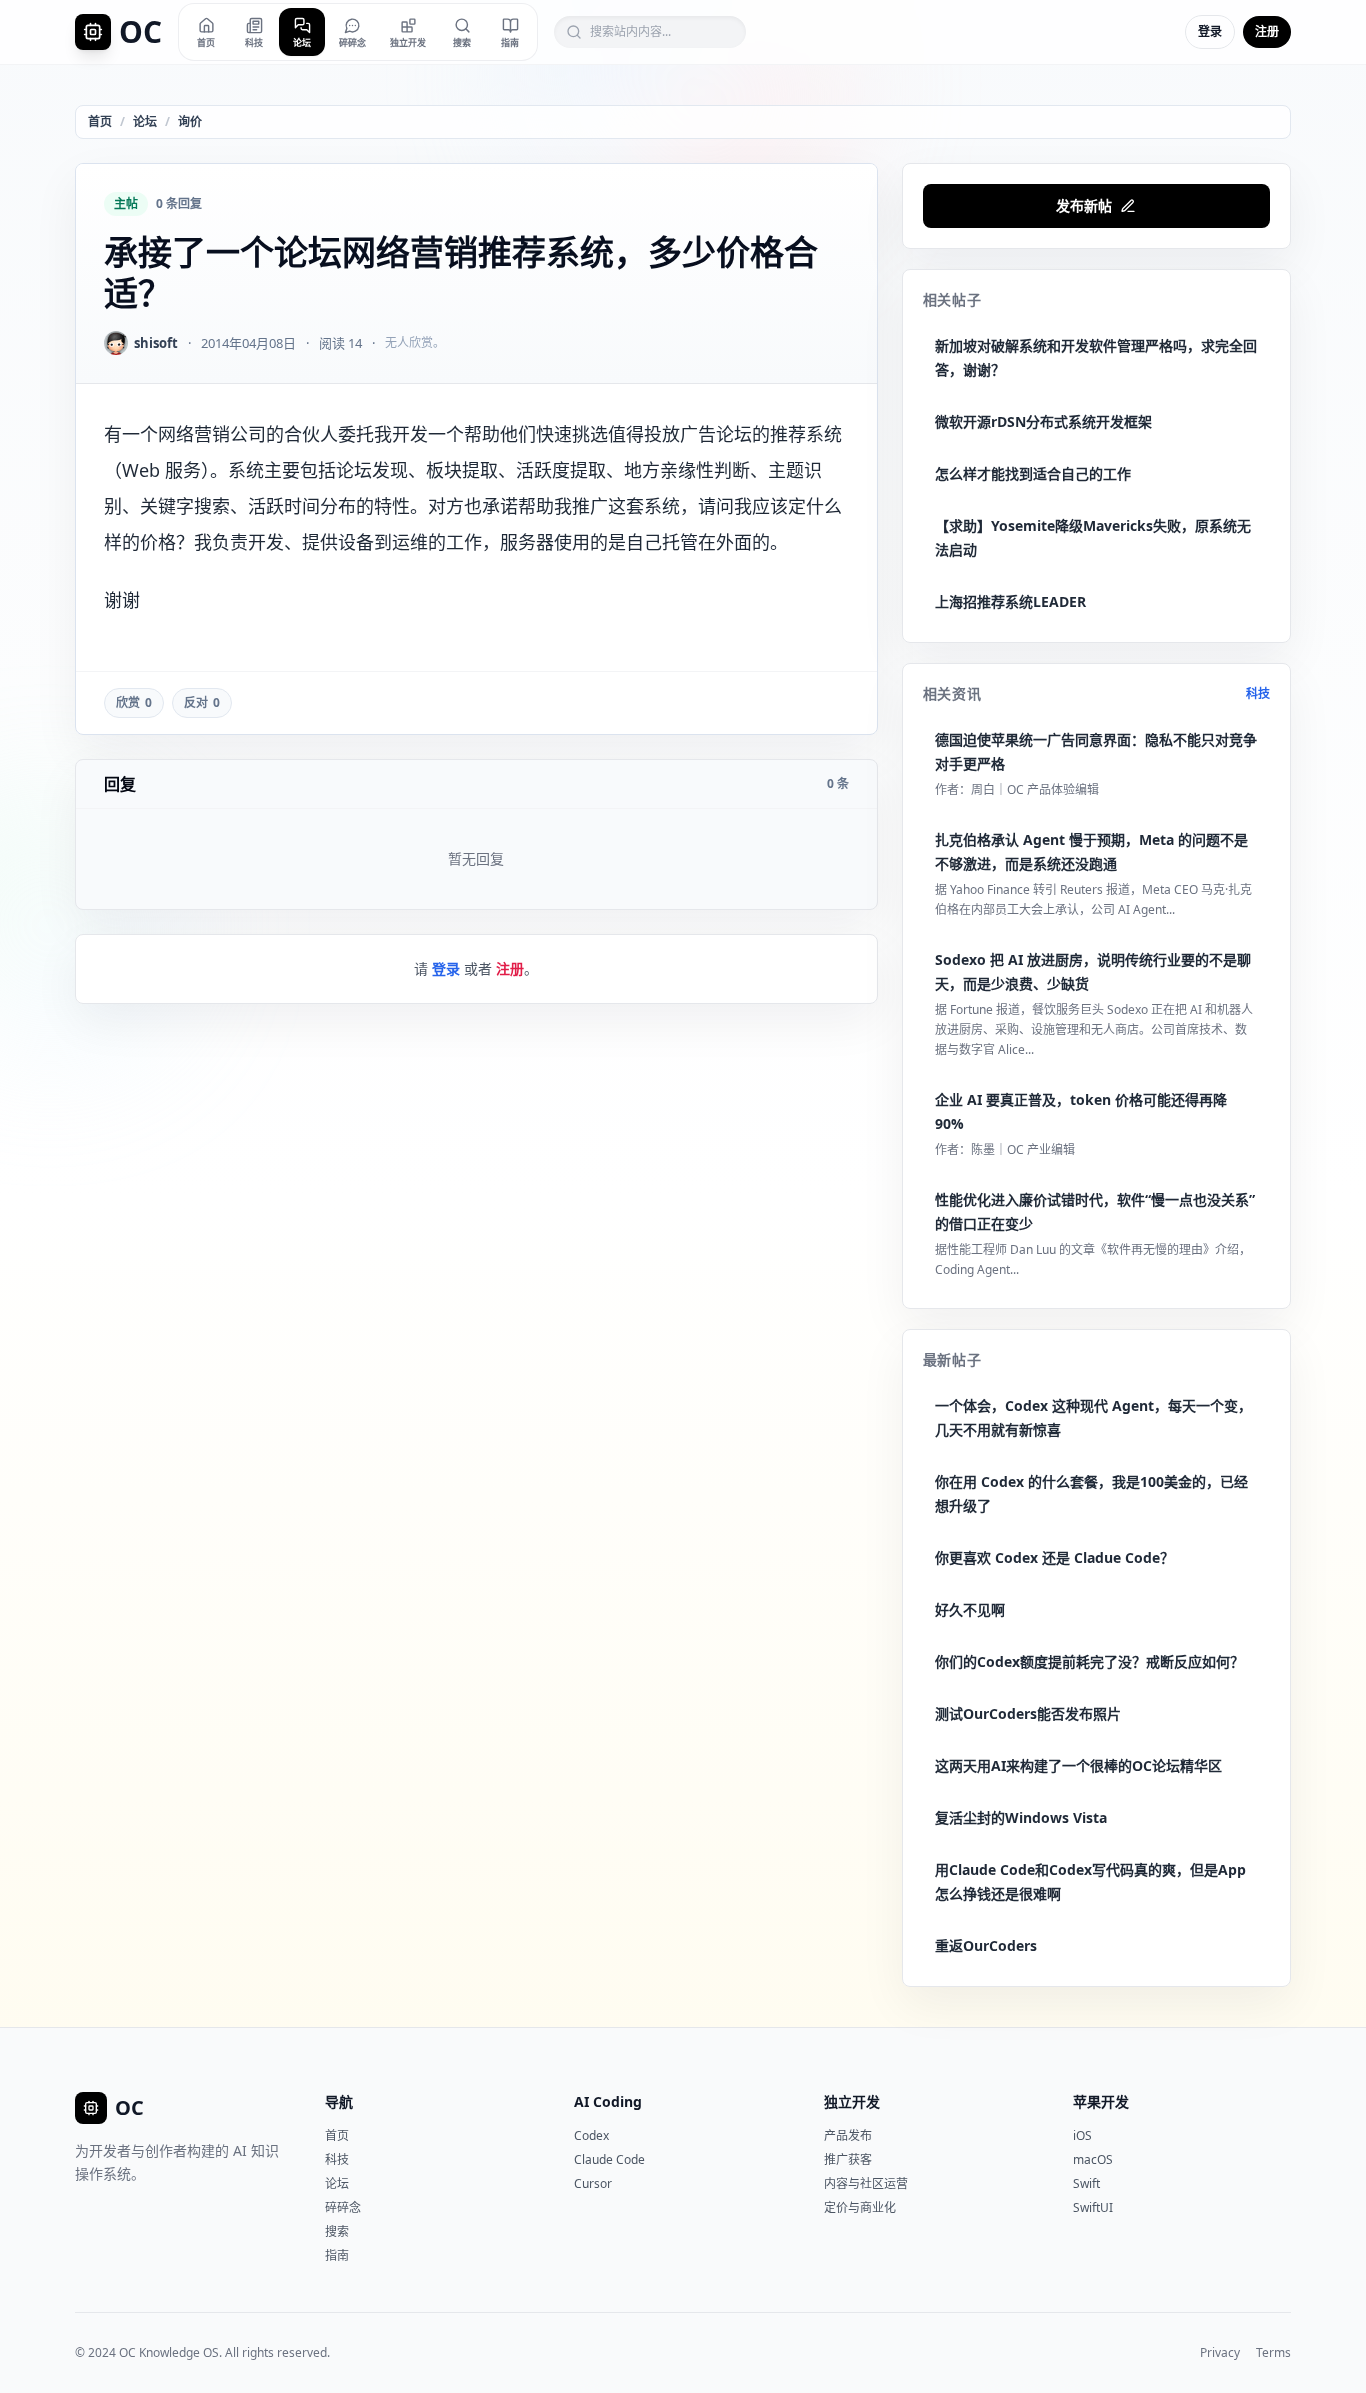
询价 (190, 122)
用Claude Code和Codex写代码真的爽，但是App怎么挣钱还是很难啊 (1090, 1881)
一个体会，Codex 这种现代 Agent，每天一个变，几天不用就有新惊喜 (1093, 1417)
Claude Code (609, 2159)
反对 (202, 702)
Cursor (593, 2183)
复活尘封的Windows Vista (1021, 1817)
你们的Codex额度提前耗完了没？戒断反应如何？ (1089, 1661)
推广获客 (848, 2159)
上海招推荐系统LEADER (1010, 601)
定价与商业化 (860, 2207)
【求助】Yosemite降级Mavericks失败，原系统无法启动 (1093, 537)
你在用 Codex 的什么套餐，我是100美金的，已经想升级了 (1091, 1493)
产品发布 (848, 2135)
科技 (1258, 694)
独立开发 (852, 2101)
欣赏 (134, 702)
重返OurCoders (986, 1945)
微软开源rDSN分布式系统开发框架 (1043, 421)
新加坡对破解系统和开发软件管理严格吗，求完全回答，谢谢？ (1096, 357)
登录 (1210, 31)
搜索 (337, 2231)
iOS (1082, 2135)
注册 (1267, 31)
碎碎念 (343, 2207)
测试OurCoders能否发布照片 (1028, 1713)
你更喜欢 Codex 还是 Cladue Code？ (1054, 1557)
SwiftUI (1093, 2207)
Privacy (1220, 2353)
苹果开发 (1101, 2101)
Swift (1086, 2183)
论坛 (145, 122)
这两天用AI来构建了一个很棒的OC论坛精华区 (1078, 1765)
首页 (100, 122)
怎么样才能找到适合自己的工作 (1033, 473)
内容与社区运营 (866, 2183)
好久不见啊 (970, 1609)
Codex (591, 2135)
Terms (1273, 2353)
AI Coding (608, 2101)
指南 (337, 2255)
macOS (1093, 2159)
